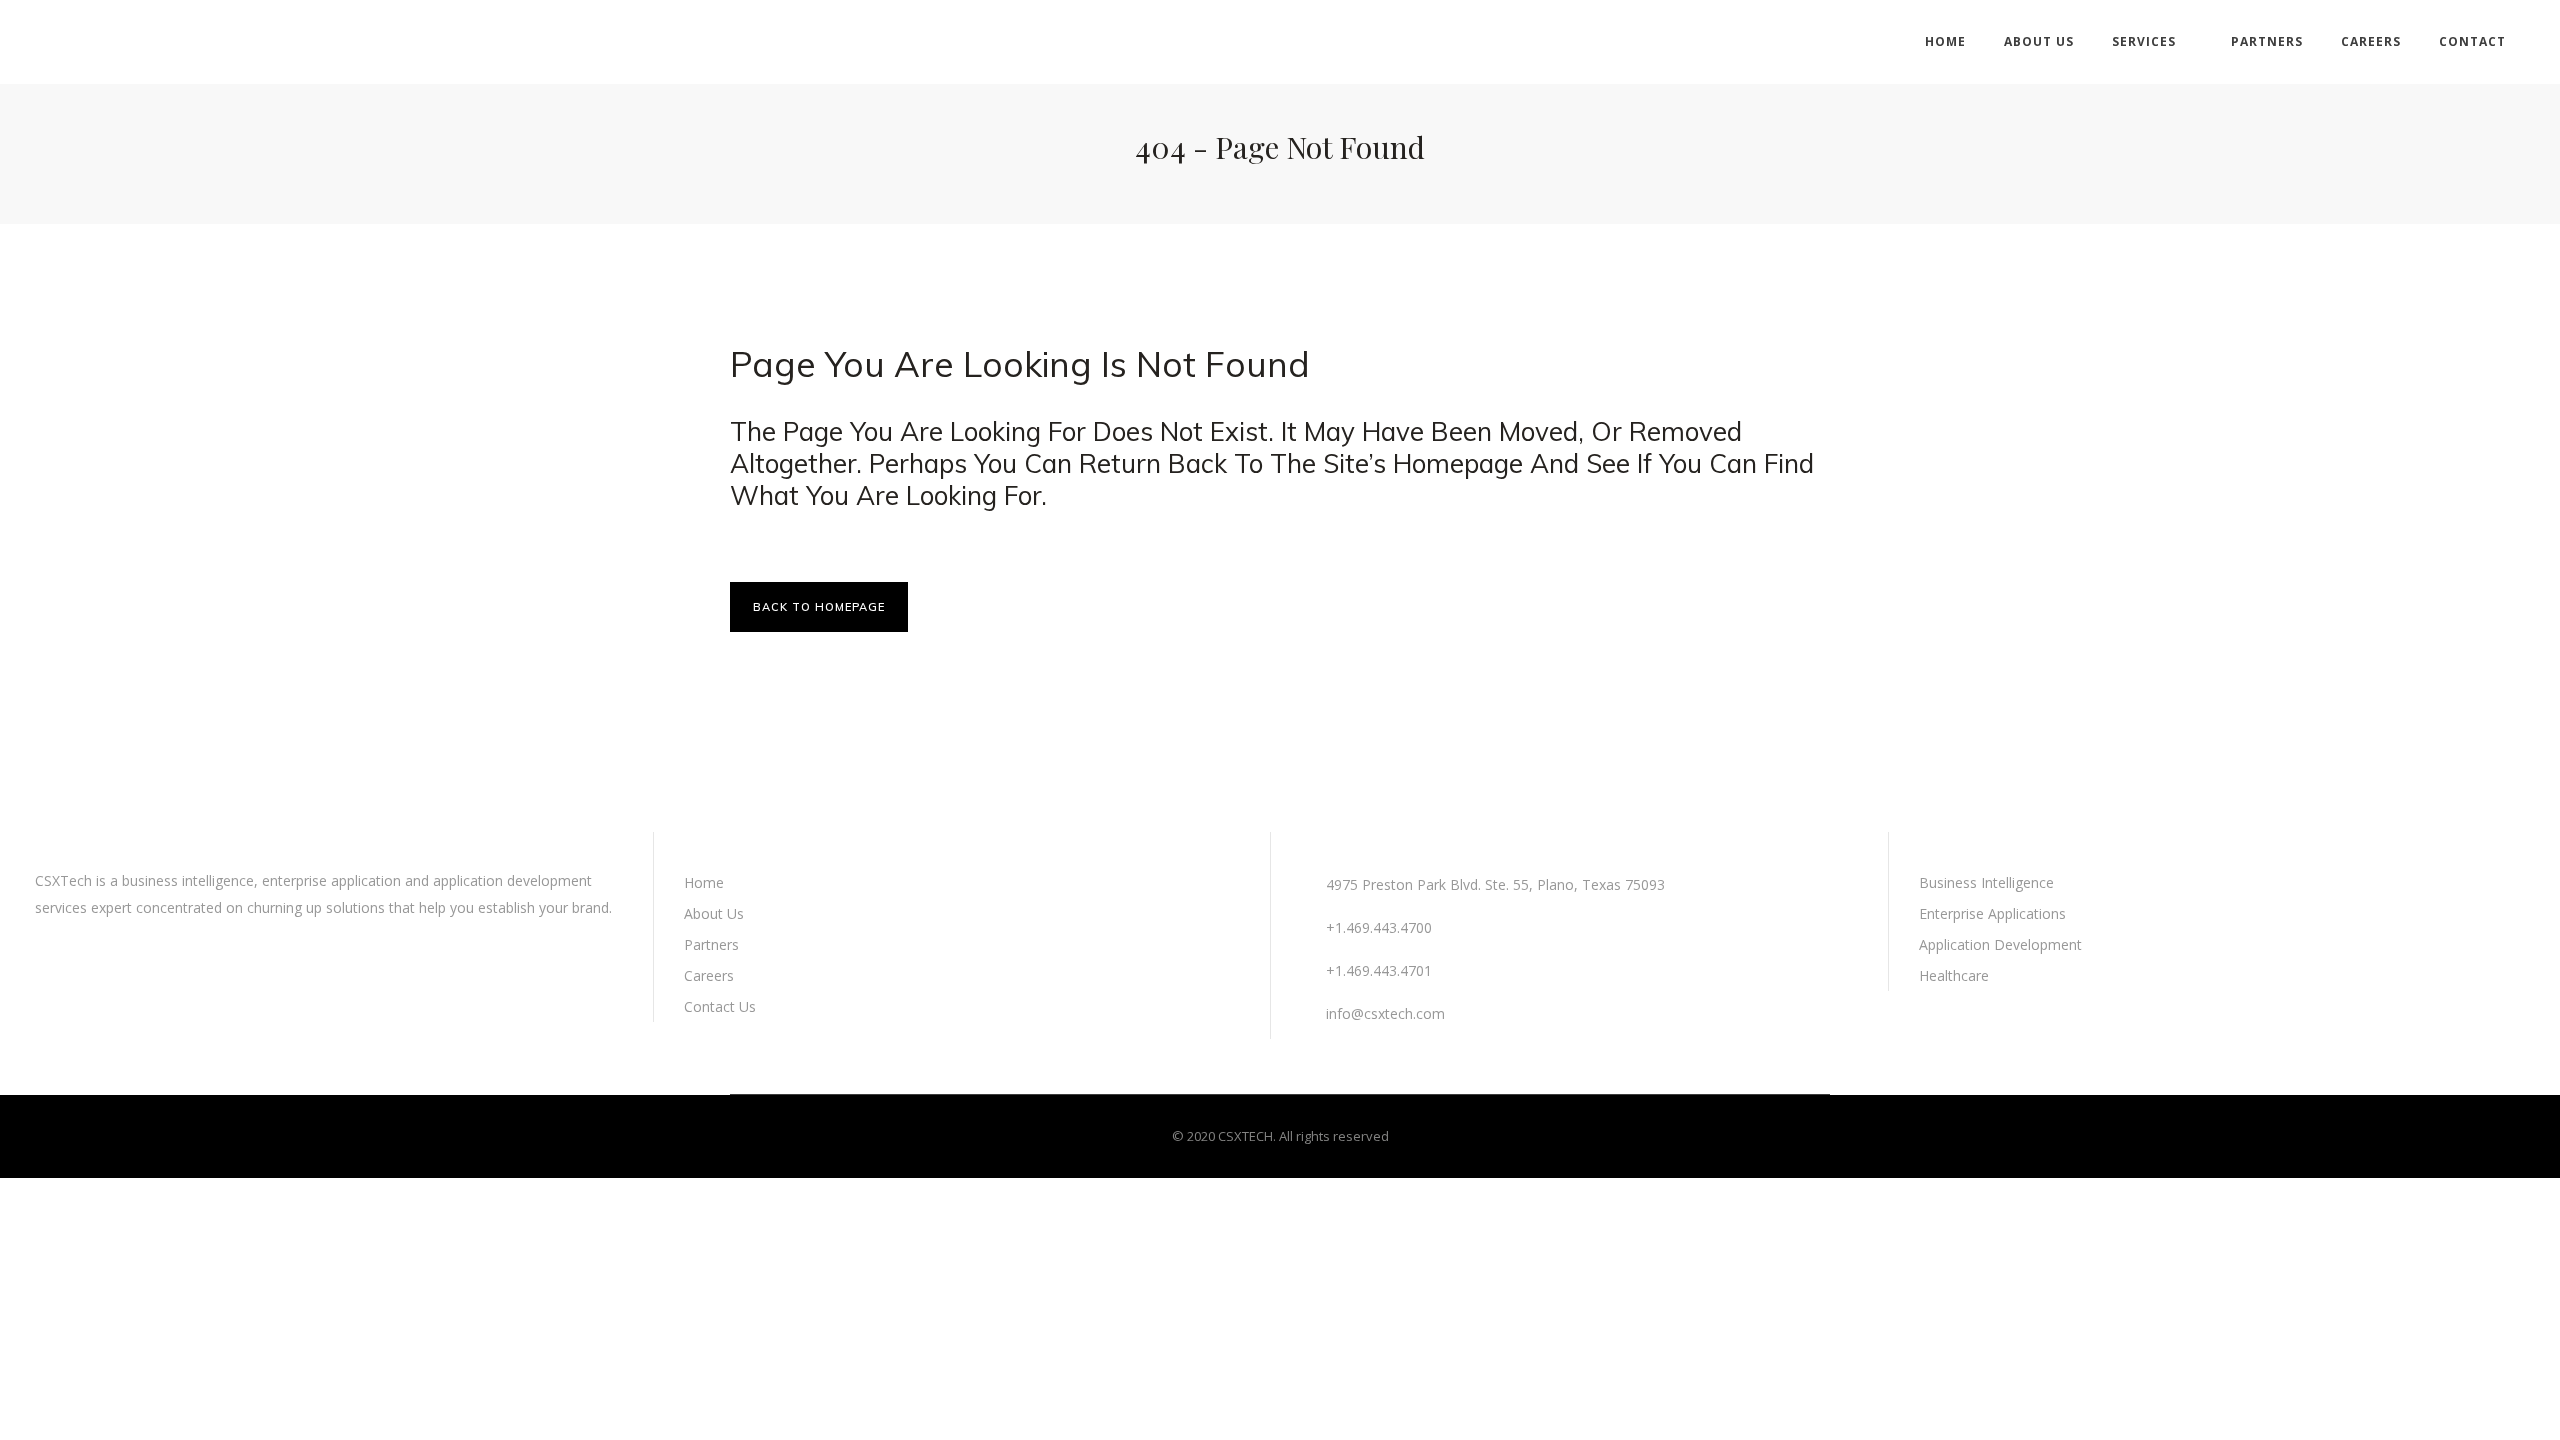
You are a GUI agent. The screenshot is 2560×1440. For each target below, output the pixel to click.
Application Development (2000, 944)
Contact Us (720, 1006)
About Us (714, 913)
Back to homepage (819, 607)
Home (704, 882)
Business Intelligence (1986, 882)
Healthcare (1954, 975)
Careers (709, 975)
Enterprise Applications (1992, 913)
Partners (711, 944)
